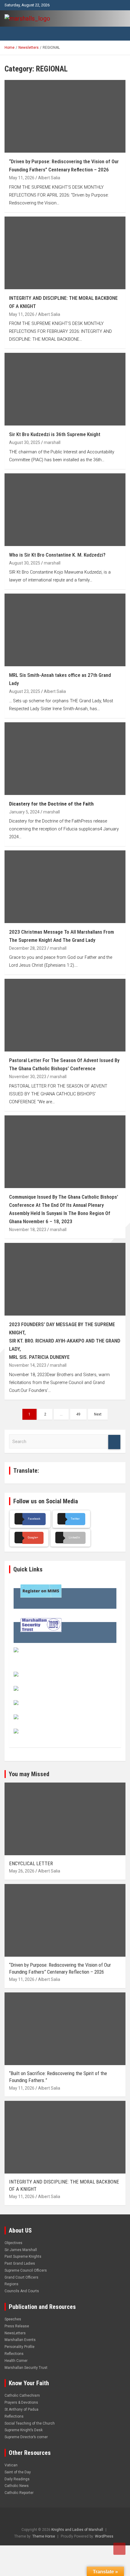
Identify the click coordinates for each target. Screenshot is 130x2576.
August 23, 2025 (25, 691)
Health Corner (16, 2361)
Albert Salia (49, 178)
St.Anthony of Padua (21, 2409)
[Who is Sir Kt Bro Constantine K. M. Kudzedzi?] (65, 510)
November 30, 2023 (28, 1077)
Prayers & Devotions (21, 2402)
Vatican (11, 2465)
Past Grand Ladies (20, 2263)
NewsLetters (15, 2333)
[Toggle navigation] (12, 34)
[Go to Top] (119, 2549)
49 (78, 1414)
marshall (52, 442)
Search (114, 1442)
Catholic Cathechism (22, 2396)
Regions (11, 2284)
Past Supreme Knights (23, 2256)
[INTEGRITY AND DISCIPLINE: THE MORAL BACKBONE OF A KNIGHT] (65, 253)
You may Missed (29, 1774)
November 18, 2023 (28, 1230)
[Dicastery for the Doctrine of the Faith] (65, 758)
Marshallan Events (20, 2340)
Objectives (13, 2243)
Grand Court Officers (21, 2277)
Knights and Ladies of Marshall (77, 2530)
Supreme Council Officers (26, 2270)
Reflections (14, 2354)
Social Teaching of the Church (30, 2423)
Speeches (13, 2319)
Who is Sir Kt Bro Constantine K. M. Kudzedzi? (57, 555)
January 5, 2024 (24, 812)
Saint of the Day (18, 2472)
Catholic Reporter (19, 2493)
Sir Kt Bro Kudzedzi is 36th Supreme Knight (55, 434)
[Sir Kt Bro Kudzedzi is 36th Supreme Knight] (65, 389)
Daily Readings (17, 2479)
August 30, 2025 (25, 442)
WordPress (104, 2536)
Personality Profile (19, 2347)
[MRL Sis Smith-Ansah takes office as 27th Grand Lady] (65, 630)
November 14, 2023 (28, 1365)
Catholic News (17, 2486)
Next (98, 1414)
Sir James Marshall (21, 2250)
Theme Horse (44, 2536)
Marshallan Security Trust (26, 2368)
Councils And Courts (22, 2291)
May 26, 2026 (22, 1871)
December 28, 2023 (28, 948)
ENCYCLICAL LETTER (31, 1863)
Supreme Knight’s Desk (24, 2430)
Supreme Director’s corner (26, 2437)
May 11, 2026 (22, 178)
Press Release (17, 2326)
